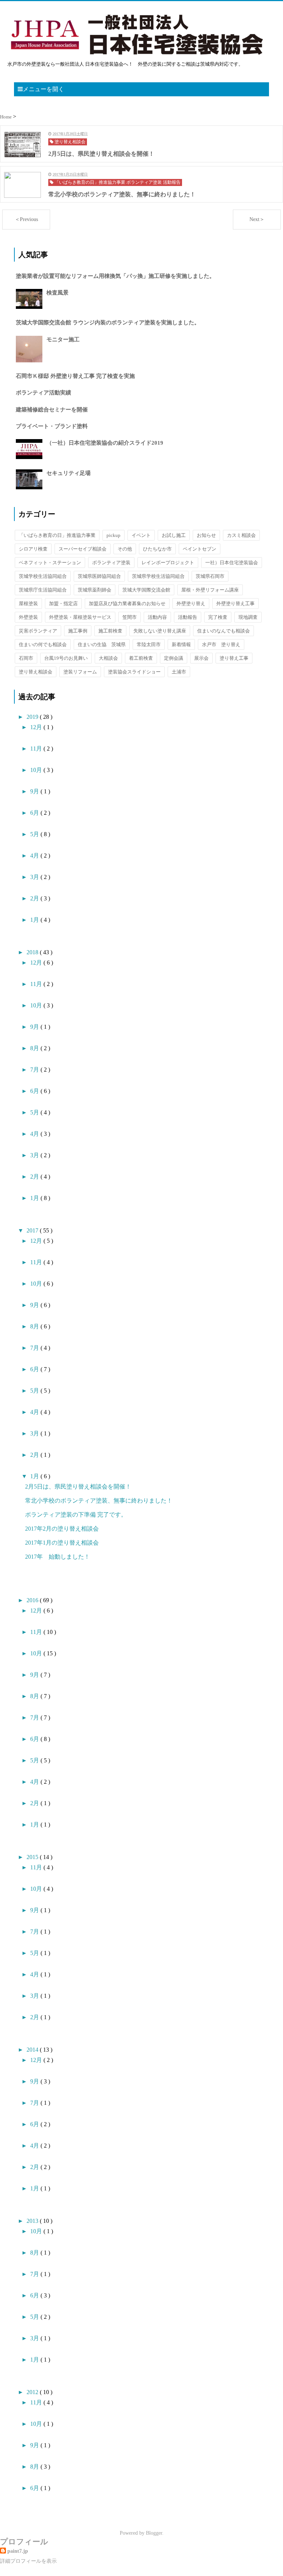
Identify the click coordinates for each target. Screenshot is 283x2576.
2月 (35, 898)
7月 (35, 1070)
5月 (35, 834)
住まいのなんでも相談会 (223, 631)
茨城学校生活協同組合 (43, 576)
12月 (37, 727)
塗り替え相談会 (36, 672)
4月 (35, 856)
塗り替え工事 (234, 658)
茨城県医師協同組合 (99, 576)
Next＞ (257, 219)
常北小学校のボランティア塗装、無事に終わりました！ (99, 1501)
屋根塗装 (28, 604)
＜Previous (26, 219)
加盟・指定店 (63, 604)
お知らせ (206, 535)
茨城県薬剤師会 (95, 590)
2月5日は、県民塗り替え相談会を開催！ (78, 1487)
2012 (33, 2392)
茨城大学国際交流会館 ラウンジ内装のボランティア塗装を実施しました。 (108, 323)
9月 (35, 791)
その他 (125, 549)
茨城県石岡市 (210, 576)
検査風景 (57, 293)
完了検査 (218, 617)
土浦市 (179, 672)
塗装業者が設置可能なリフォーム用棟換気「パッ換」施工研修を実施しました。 (115, 276)
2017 (33, 1230)
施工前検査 (110, 631)
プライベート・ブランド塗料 (52, 426)
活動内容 (157, 617)
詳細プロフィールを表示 (28, 2561)
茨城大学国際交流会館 (146, 590)
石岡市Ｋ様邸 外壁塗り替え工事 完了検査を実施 (75, 376)
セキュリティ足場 (69, 473)
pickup (113, 535)
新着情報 (181, 644)
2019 (33, 717)
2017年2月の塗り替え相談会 (62, 1529)
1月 (35, 920)
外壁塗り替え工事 (235, 604)
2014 (33, 2050)
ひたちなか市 (157, 549)
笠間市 (130, 617)
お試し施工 (174, 535)
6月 (35, 813)
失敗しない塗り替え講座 (160, 631)
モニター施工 (63, 339)
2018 (33, 952)
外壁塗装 (28, 617)
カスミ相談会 (241, 535)
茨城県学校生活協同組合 (158, 576)
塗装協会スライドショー (134, 672)
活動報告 (188, 617)
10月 (37, 770)
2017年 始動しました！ (57, 1557)
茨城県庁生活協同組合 (43, 590)
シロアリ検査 (33, 549)
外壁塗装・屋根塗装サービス (80, 617)
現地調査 (248, 617)
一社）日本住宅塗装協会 (232, 563)
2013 (33, 2221)
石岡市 (26, 658)
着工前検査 (141, 658)
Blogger (154, 2533)
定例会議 (174, 658)
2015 (33, 1857)
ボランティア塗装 (111, 563)
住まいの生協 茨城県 (102, 644)
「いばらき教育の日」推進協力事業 (57, 535)
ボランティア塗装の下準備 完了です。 (76, 1515)
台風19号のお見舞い (66, 658)
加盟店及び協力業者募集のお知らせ (127, 604)
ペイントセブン (200, 549)
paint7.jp (18, 2551)
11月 (37, 749)
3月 (35, 877)
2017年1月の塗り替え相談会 (62, 1543)
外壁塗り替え (191, 604)
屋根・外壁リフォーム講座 (210, 590)
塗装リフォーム (80, 672)
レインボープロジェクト (168, 563)
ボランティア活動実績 (43, 393)
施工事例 (78, 631)
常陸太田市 (149, 644)
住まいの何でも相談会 (43, 644)
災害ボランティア (38, 631)
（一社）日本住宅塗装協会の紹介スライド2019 (105, 443)
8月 (35, 1048)
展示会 (201, 658)
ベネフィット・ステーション (50, 563)
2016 (33, 1600)
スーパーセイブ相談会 (83, 549)
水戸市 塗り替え (221, 644)
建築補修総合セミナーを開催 (52, 410)
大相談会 (108, 658)
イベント (141, 535)
